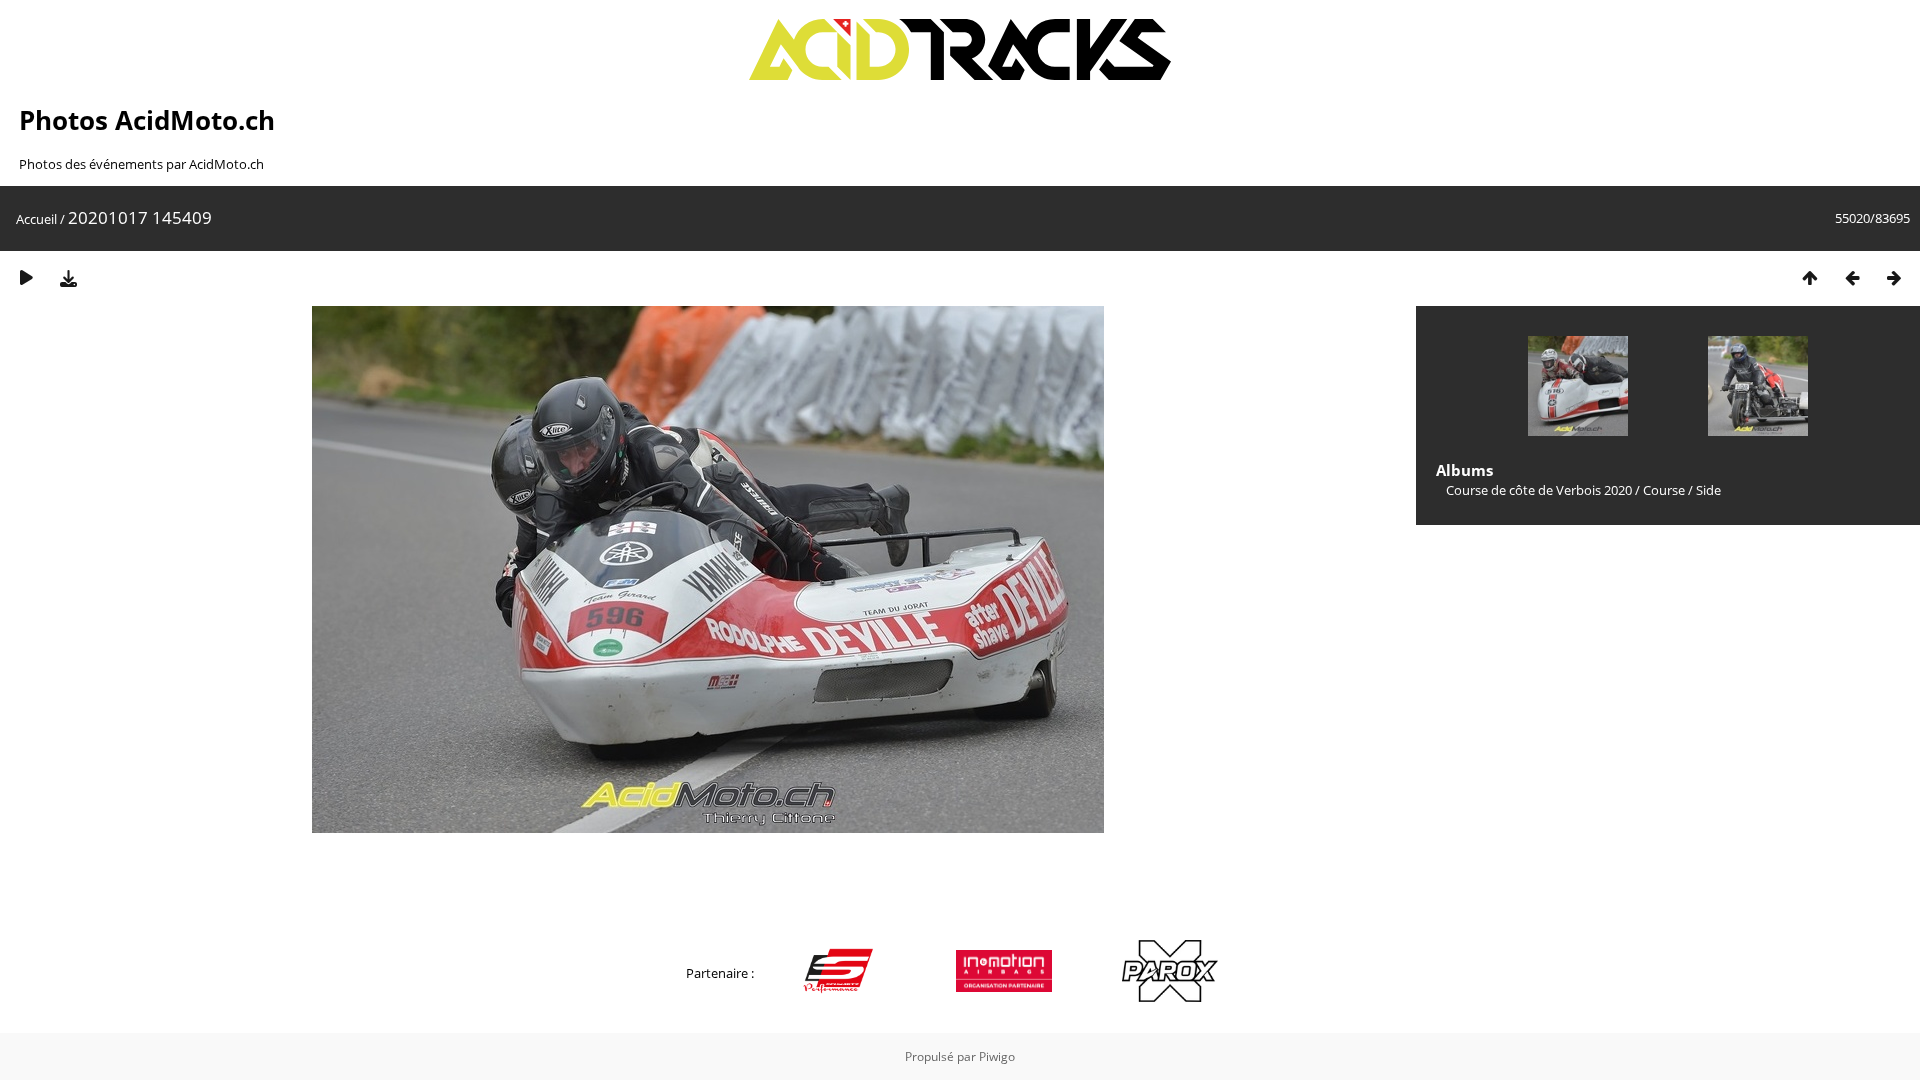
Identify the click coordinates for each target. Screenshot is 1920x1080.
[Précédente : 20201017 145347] (1852, 277)
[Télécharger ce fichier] (68, 277)
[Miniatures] (1810, 277)
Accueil (36, 219)
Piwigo (997, 1056)
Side (1708, 490)
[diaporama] (26, 277)
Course (1664, 490)
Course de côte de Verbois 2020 (1539, 490)
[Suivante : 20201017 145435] (1894, 277)
